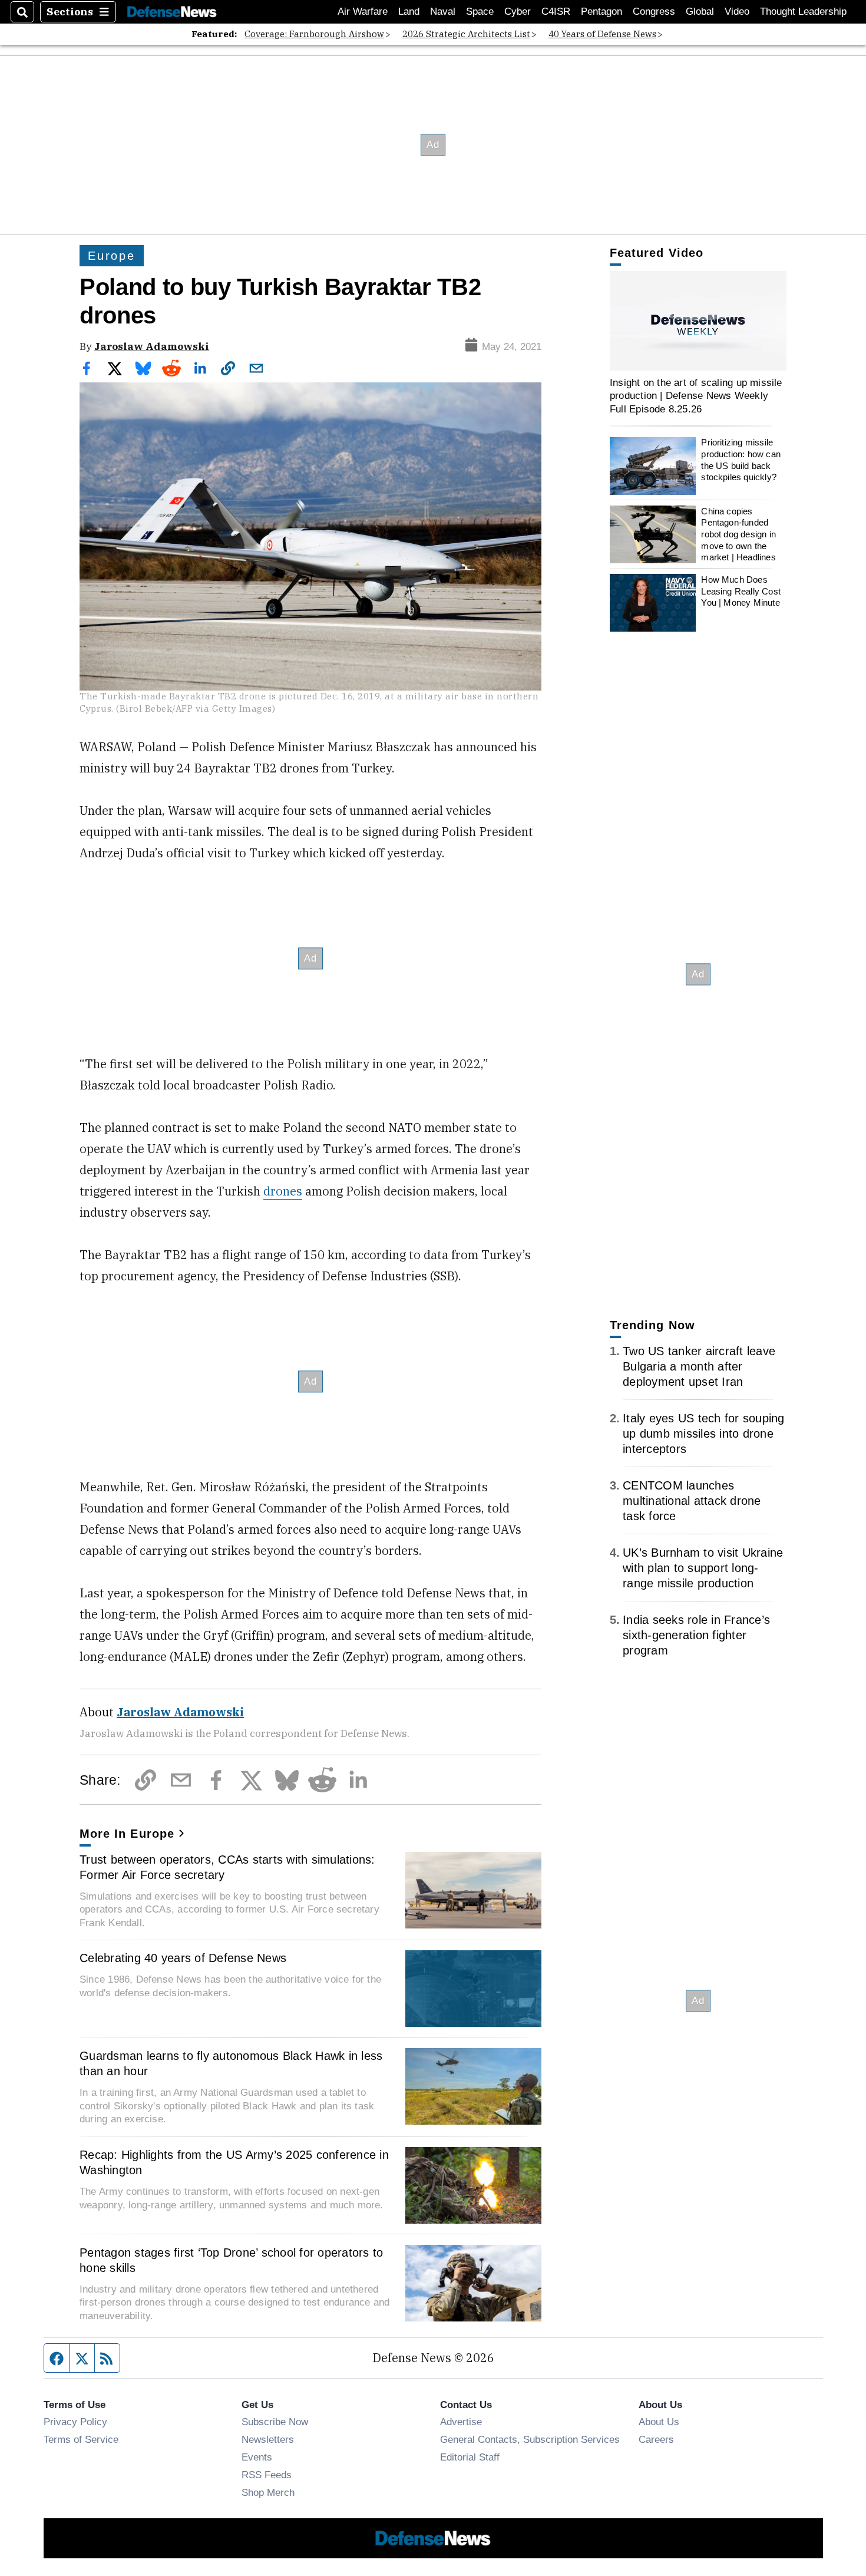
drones (283, 1191)
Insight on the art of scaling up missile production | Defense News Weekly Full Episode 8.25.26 (696, 396)
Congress (654, 11)
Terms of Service (81, 2439)
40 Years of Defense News (602, 34)
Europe (112, 256)
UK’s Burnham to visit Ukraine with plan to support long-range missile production (703, 1568)
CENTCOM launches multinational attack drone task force (692, 1501)
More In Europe (127, 1834)
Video (737, 11)
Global (700, 11)
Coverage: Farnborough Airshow (314, 34)
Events (257, 2457)
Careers (656, 2439)
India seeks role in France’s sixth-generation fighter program (696, 1635)
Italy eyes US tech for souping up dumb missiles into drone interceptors (704, 1434)
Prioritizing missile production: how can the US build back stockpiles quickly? (741, 460)
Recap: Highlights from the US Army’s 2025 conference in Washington (234, 2162)
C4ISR (556, 11)
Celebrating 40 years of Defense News (183, 1958)
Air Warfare (363, 11)
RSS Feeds (267, 2475)
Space (480, 11)
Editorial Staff (470, 2457)
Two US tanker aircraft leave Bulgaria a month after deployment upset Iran (699, 1366)
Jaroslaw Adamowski (152, 346)
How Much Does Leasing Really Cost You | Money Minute (741, 591)
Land (409, 11)
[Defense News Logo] (172, 12)
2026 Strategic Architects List (466, 34)
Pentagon (601, 11)
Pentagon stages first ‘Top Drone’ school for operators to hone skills (231, 2260)
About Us (659, 2422)
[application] (698, 321)
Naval (443, 11)
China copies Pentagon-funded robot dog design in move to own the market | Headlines (738, 534)
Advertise (461, 2422)
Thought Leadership (803, 11)
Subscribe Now (275, 2422)
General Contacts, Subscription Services (530, 2439)
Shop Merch (268, 2492)
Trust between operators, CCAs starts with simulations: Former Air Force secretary (227, 1867)
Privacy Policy (75, 2422)
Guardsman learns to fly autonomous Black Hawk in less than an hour (231, 2063)
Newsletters (268, 2439)
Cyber (518, 11)
